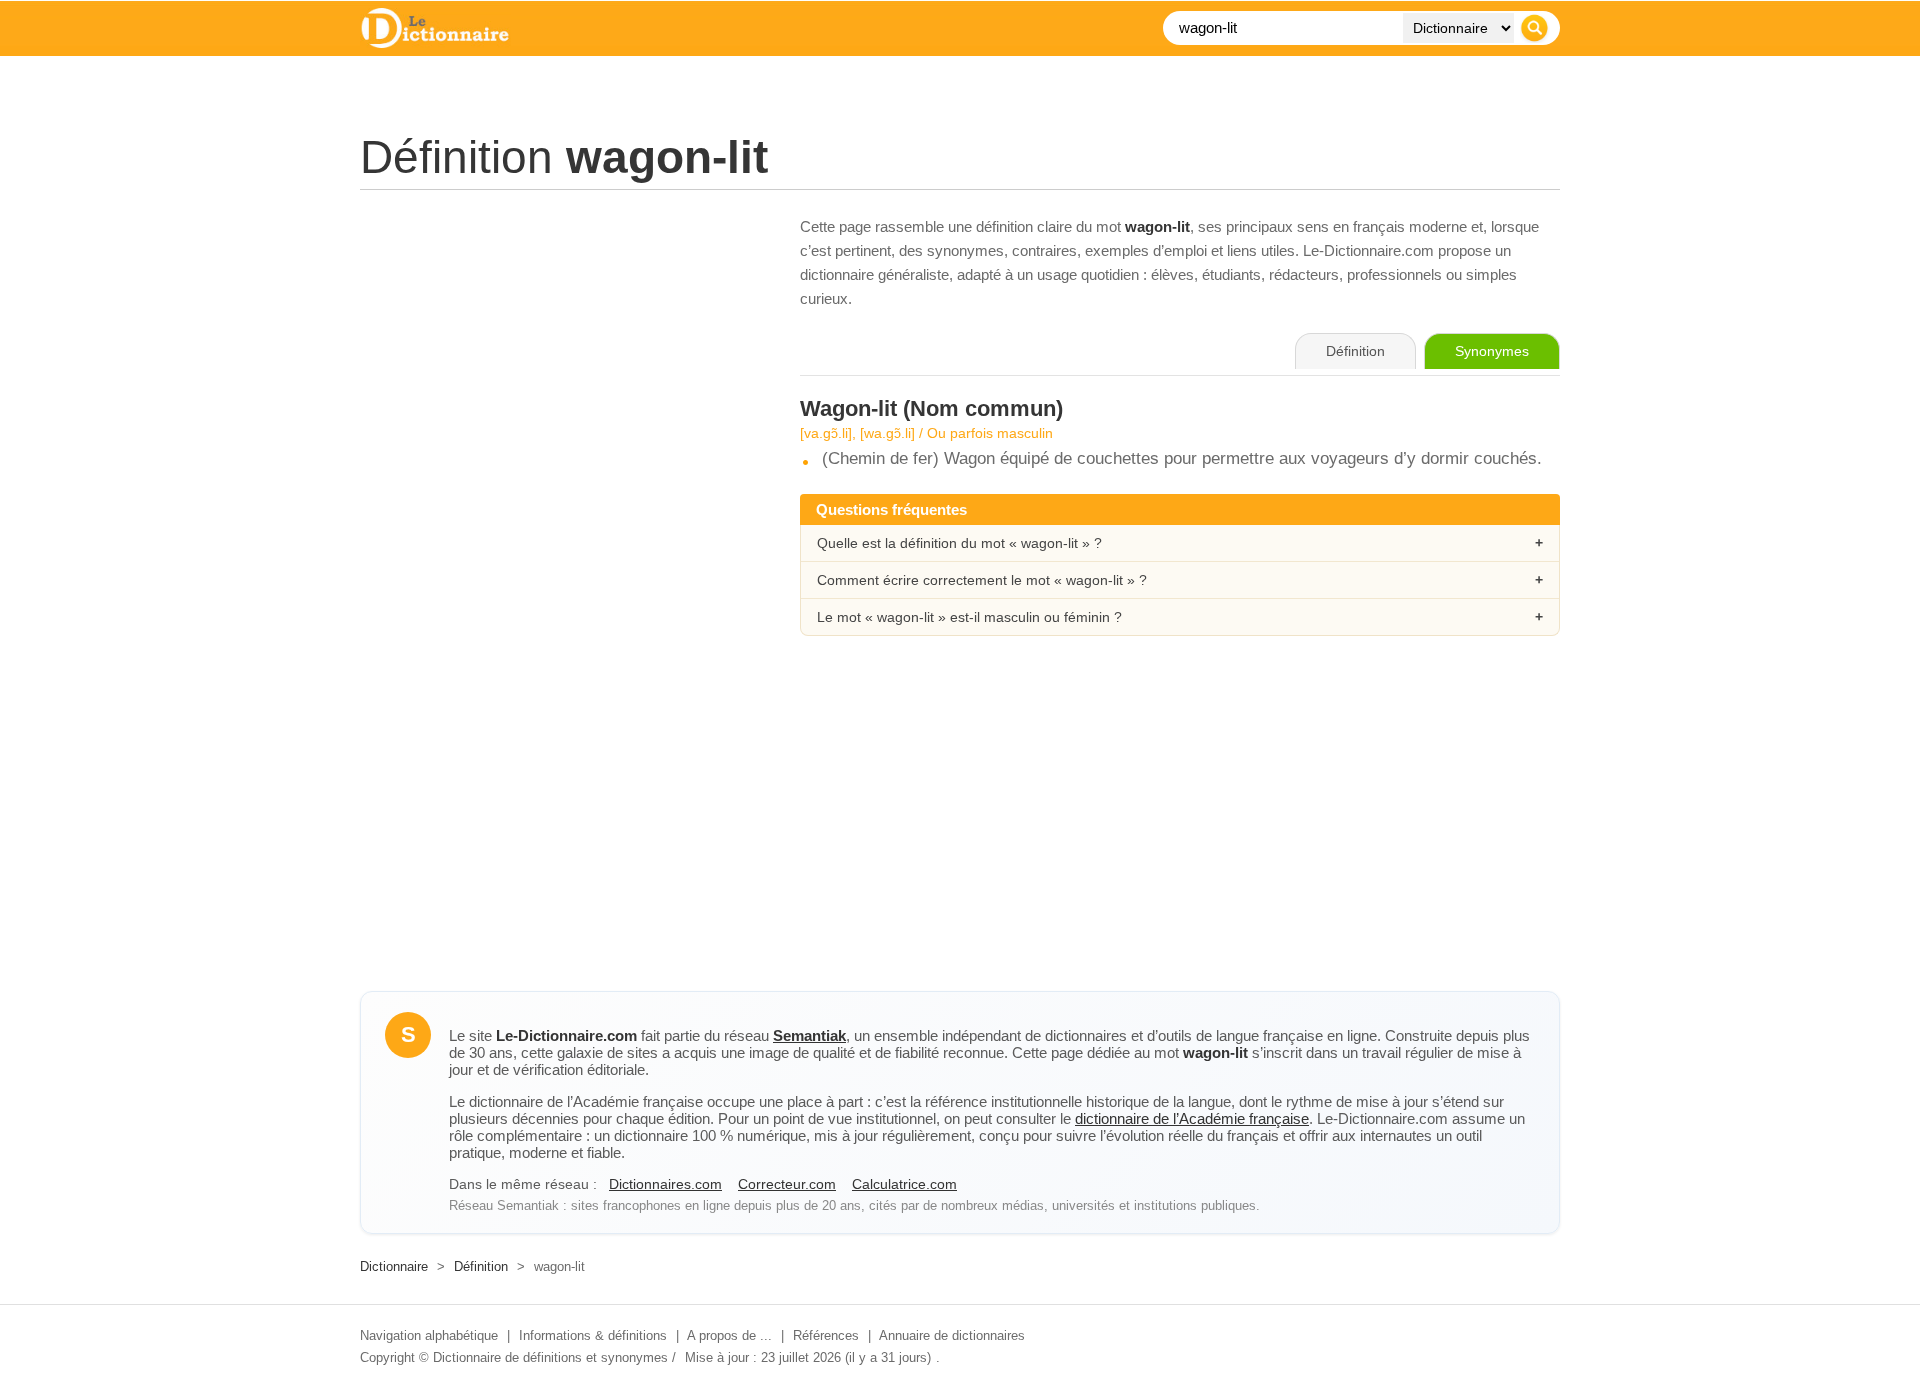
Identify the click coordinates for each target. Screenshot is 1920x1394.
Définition (481, 1266)
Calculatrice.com (904, 1184)
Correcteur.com (787, 1184)
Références (826, 1335)
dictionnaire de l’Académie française (1192, 1118)
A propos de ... (729, 1335)
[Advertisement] (560, 355)
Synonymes (1492, 351)
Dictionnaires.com (665, 1184)
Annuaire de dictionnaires (952, 1335)
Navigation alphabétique (429, 1335)
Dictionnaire (394, 1266)
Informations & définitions (593, 1335)
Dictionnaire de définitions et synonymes (550, 1357)
